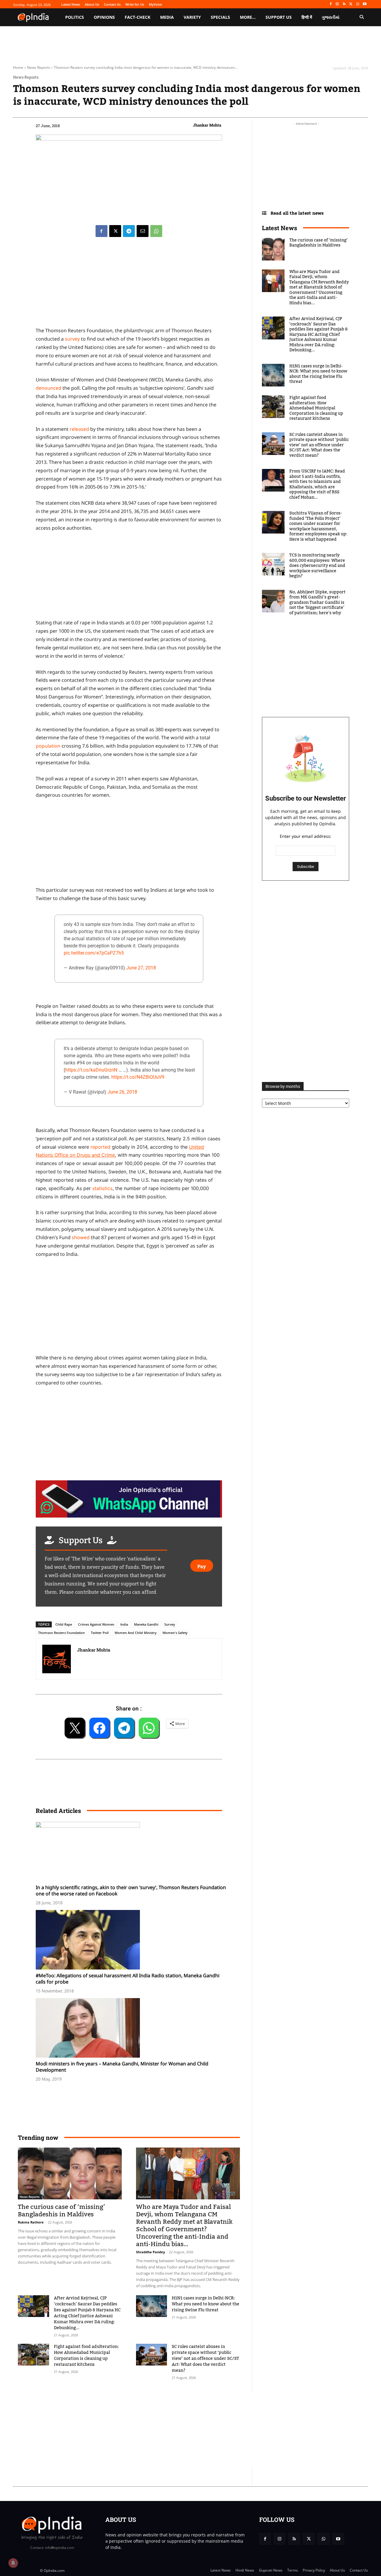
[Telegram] (129, 231)
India (124, 1624)
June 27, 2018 (141, 968)
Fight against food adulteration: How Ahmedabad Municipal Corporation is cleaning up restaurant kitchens (86, 2356)
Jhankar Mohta (207, 125)
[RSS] (344, 4)
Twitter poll (100, 1633)
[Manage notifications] (13, 2563)
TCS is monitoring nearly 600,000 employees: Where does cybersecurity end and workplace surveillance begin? (317, 566)
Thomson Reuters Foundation (61, 1633)
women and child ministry (136, 1633)
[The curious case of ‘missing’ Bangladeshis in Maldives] (70, 2173)
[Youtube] (364, 4)
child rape (64, 1624)
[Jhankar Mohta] (57, 1659)
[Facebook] (331, 4)
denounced (49, 388)
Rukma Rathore (31, 2222)
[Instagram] (337, 4)
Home (18, 67)
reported (100, 1147)
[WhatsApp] (358, 4)
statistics (102, 1188)
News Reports (39, 67)
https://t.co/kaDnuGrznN (91, 1070)
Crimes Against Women (96, 1624)
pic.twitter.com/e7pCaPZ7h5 (94, 953)
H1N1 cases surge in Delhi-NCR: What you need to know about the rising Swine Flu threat (206, 2304)
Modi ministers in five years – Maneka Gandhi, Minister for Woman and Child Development (122, 2067)
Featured (144, 2197)
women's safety (175, 1633)
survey (72, 339)
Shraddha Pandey (150, 2252)
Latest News (279, 228)
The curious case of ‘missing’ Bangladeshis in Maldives (61, 2211)
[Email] (143, 231)
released (79, 429)
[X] (351, 4)
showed (81, 1237)
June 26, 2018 (122, 1092)
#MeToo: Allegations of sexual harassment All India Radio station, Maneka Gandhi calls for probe (128, 1979)
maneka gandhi (146, 1624)
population (48, 746)
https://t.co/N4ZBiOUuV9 (138, 1077)
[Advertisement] (129, 1308)
